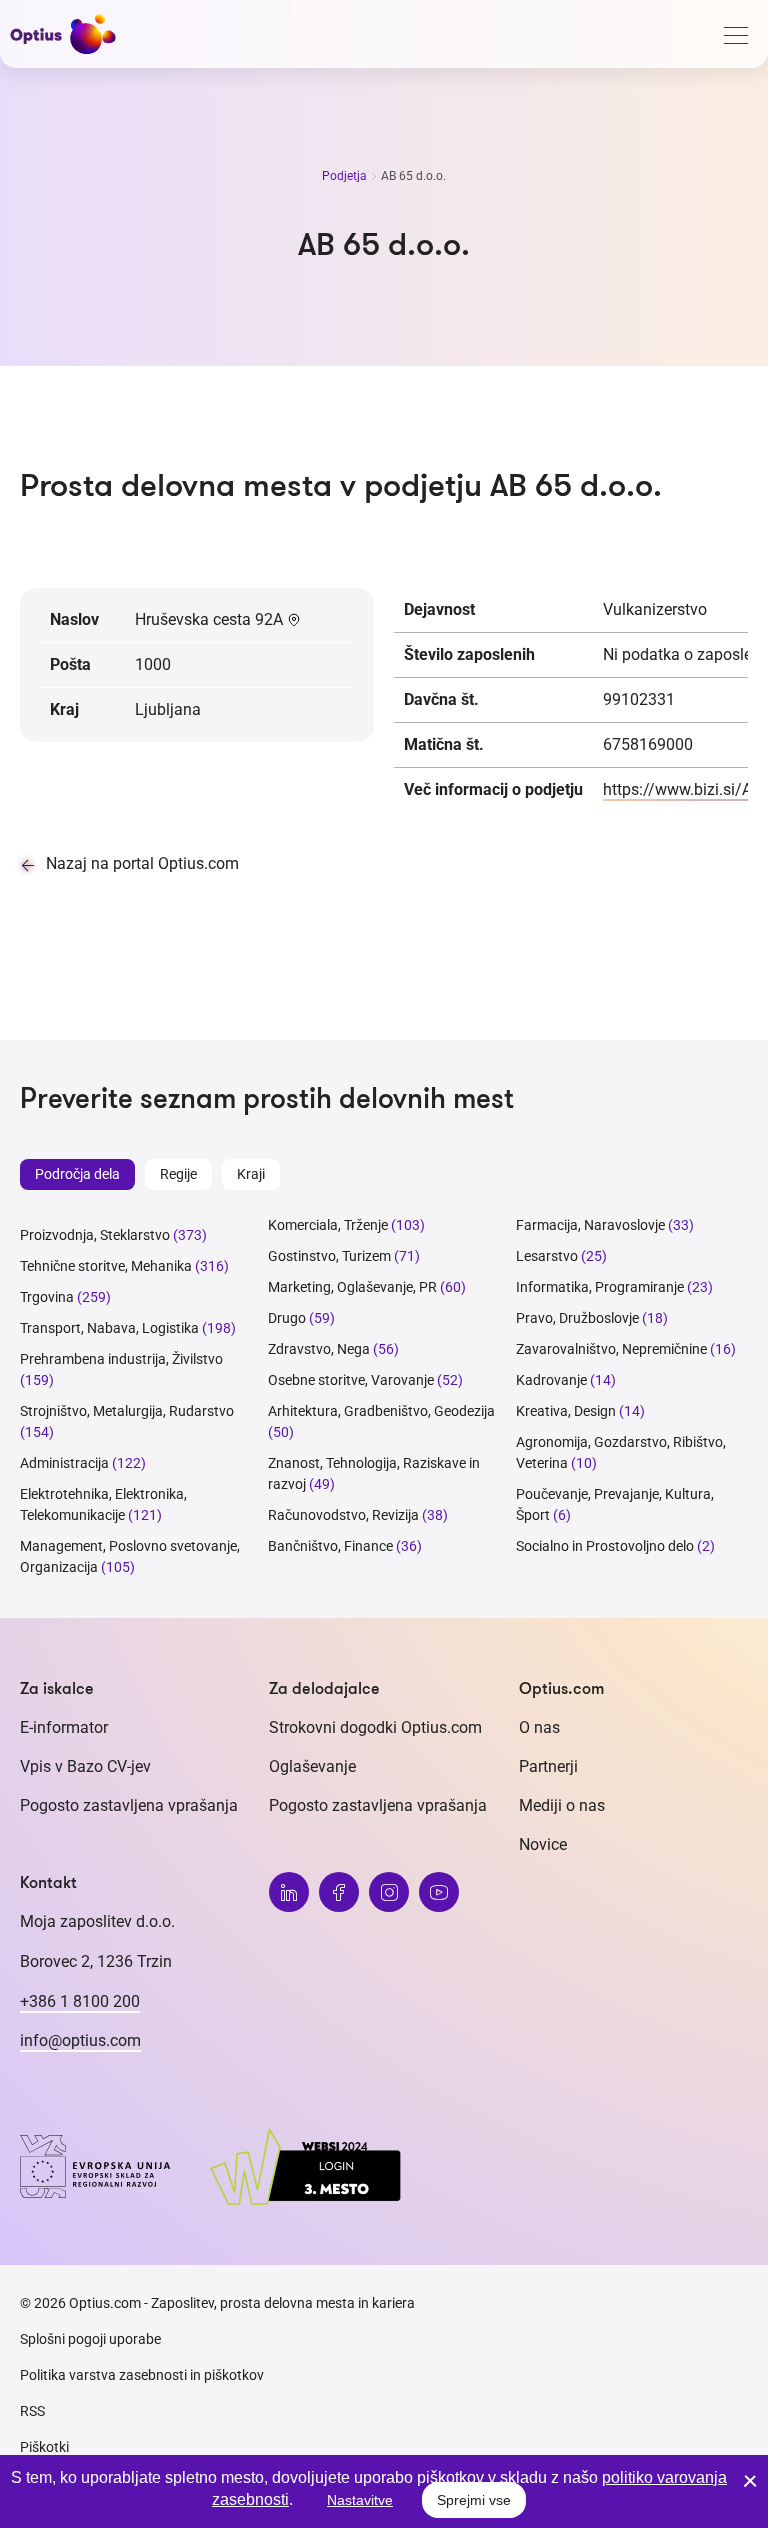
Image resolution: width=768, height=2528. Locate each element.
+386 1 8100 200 (80, 2001)
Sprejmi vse (474, 2500)
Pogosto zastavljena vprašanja (129, 1805)
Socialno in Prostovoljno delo (605, 1546)
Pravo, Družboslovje (577, 1318)
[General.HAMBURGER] (735, 39)
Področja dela (77, 1174)
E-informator (64, 1727)
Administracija (64, 1463)
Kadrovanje (551, 1380)
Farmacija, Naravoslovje (592, 1225)
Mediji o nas (562, 1805)
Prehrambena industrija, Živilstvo (121, 1359)
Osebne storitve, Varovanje (351, 1380)
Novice (543, 1844)
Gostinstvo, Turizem (329, 1256)
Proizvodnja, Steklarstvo (95, 1235)
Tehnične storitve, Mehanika (106, 1266)
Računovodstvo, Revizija (343, 1515)
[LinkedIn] (289, 1892)
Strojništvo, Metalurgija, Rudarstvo (127, 1411)
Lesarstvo (547, 1256)
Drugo (287, 1318)
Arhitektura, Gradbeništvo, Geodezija (381, 1411)
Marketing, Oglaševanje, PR (352, 1287)
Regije (178, 1174)
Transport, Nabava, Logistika (109, 1328)
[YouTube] (439, 1892)
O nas (539, 1727)
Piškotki (44, 2447)
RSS (32, 2411)
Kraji (251, 1174)
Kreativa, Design (566, 1411)
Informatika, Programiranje (600, 1287)
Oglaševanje (312, 1766)
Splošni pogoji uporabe (90, 2339)
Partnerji (548, 1766)
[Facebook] (339, 1892)
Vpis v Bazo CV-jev (85, 1766)
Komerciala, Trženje (328, 1225)
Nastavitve (360, 2500)
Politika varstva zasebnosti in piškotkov (142, 2375)
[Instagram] (389, 1892)
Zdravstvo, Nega (319, 1349)
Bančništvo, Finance (330, 1546)
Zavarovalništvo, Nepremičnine (611, 1349)
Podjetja (346, 176)
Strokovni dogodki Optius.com (375, 1727)
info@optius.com (80, 2040)
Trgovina (47, 1297)
